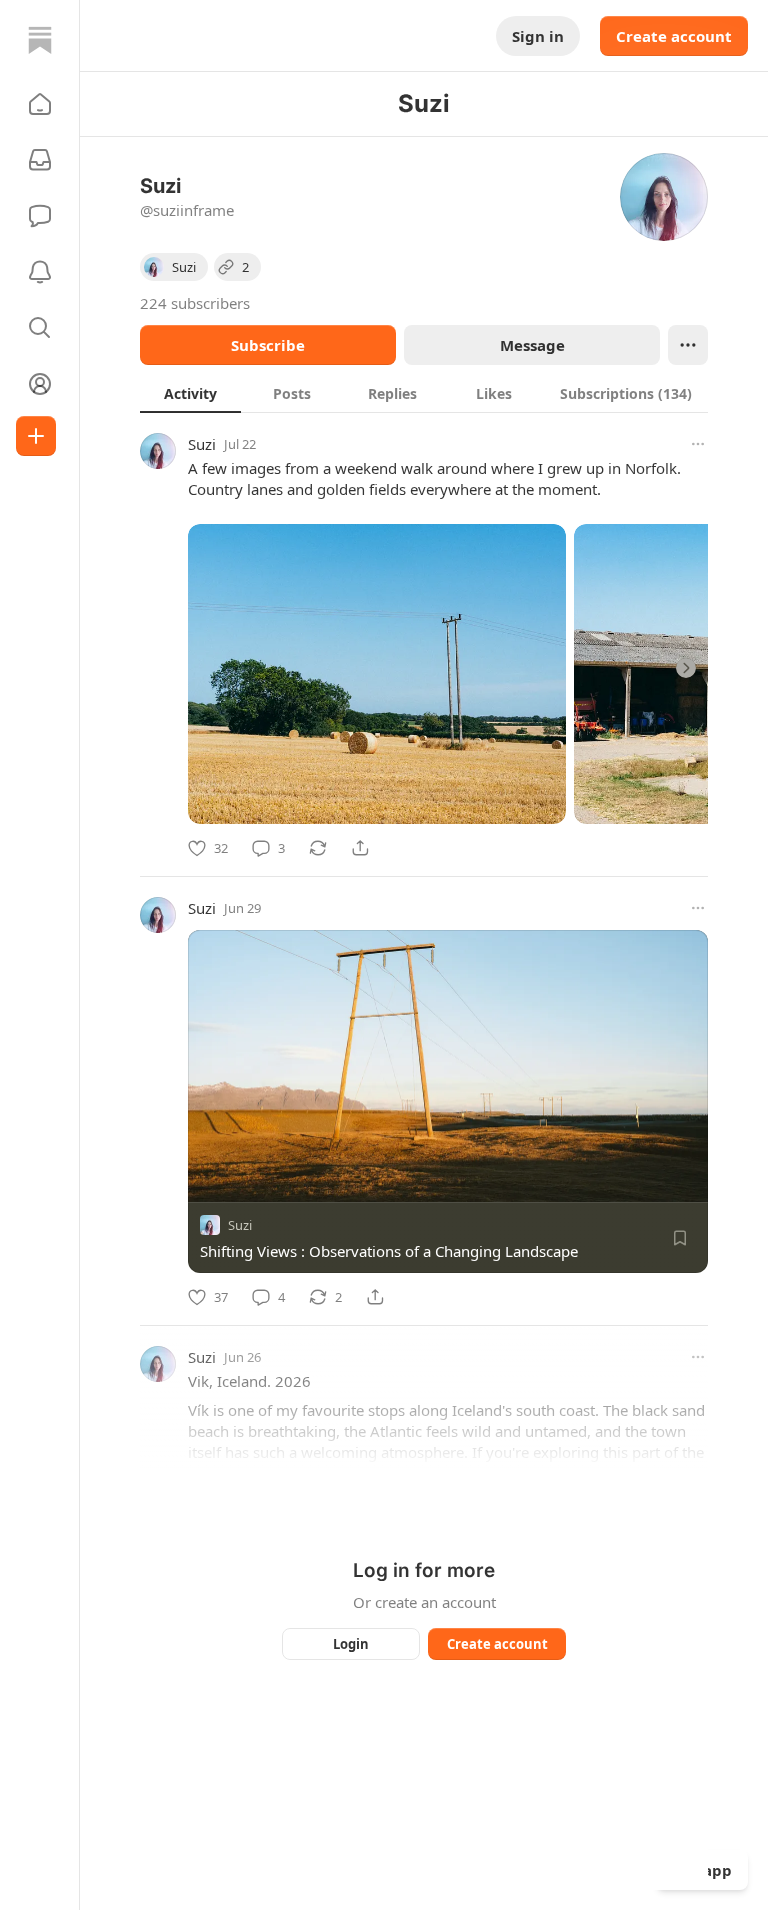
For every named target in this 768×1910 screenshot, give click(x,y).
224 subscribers (195, 303)
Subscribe (268, 345)
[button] (40, 104)
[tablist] (424, 393)
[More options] (698, 444)
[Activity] (40, 272)
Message (532, 345)
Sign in (538, 36)
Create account (674, 36)
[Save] (680, 1238)
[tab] (190, 393)
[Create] (36, 436)
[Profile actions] (688, 345)
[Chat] (40, 216)
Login (351, 1644)
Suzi (202, 444)
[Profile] (40, 384)
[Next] (686, 668)
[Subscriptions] (40, 160)
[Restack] (318, 848)
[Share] (360, 848)
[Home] (40, 40)
